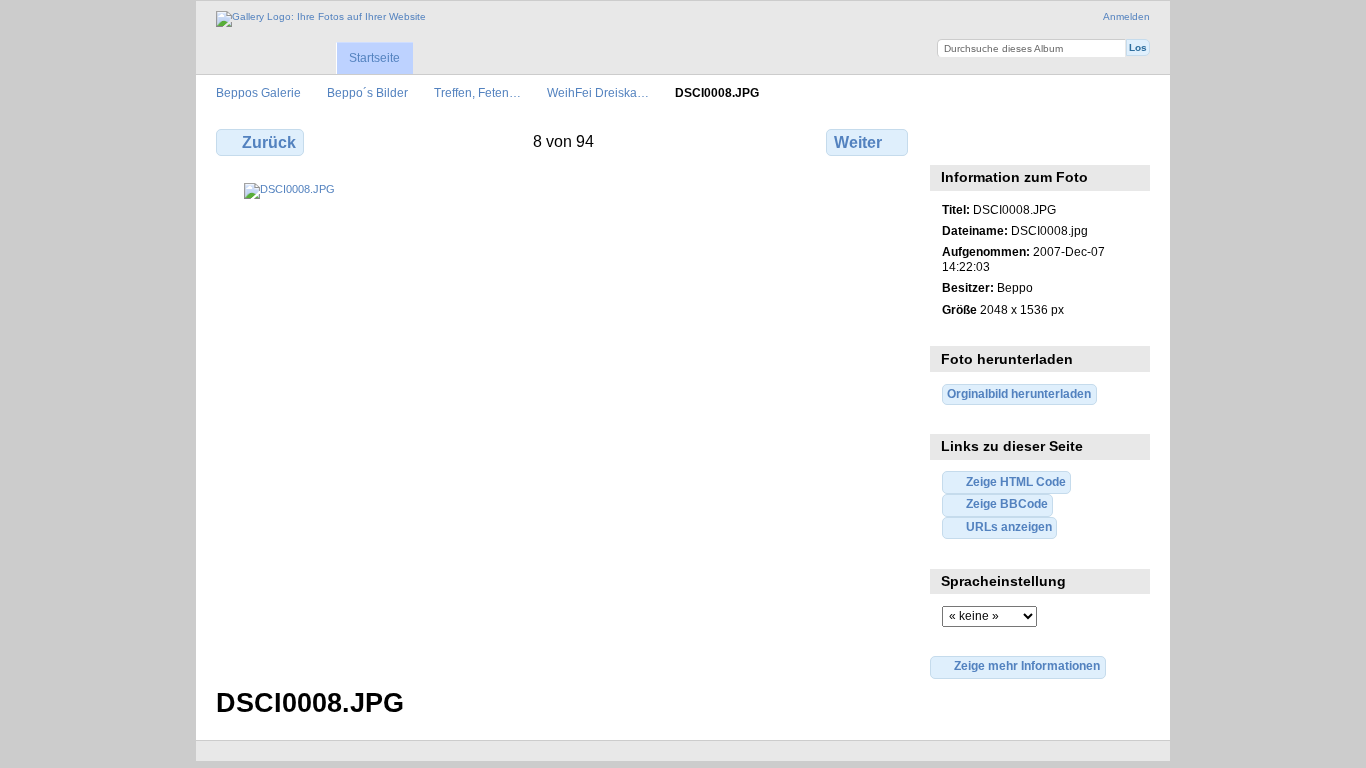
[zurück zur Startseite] (321, 19)
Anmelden (1126, 16)
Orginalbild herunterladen (1019, 393)
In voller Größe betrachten (952, 140)
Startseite (374, 58)
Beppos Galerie (258, 92)
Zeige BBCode (1007, 503)
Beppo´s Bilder (367, 92)
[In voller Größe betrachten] (564, 423)
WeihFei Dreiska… (598, 92)
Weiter (858, 142)
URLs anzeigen (1009, 526)
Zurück (269, 142)
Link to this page (995, 140)
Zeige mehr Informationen (1027, 665)
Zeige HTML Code (1016, 481)
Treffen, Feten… (477, 92)
